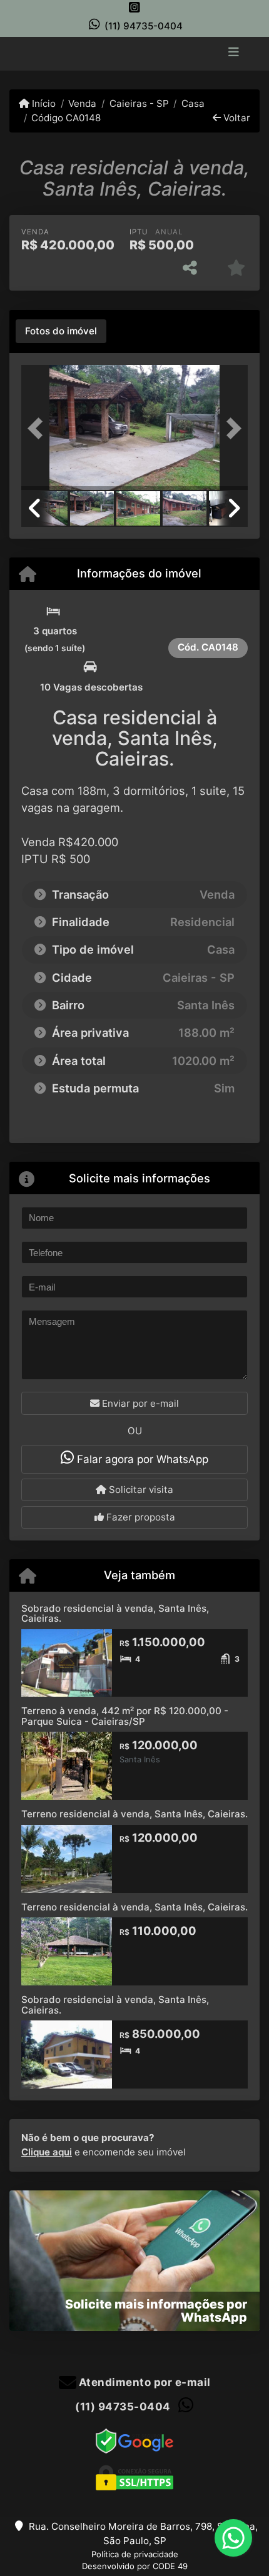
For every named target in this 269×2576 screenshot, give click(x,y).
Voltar (236, 118)
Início (43, 103)
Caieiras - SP (139, 103)
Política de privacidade (135, 2554)
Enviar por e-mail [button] (139, 1403)
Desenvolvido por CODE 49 (135, 2566)
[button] (38, 429)
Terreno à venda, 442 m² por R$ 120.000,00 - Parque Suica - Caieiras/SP (125, 1716)
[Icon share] (134, 7)
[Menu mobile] (134, 52)
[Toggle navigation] (234, 53)
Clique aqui (47, 2152)
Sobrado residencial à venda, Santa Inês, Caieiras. (115, 1614)
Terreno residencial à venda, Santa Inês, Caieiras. (134, 1814)
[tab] (61, 331)
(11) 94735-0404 (144, 26)
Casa (193, 103)
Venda (82, 103)
